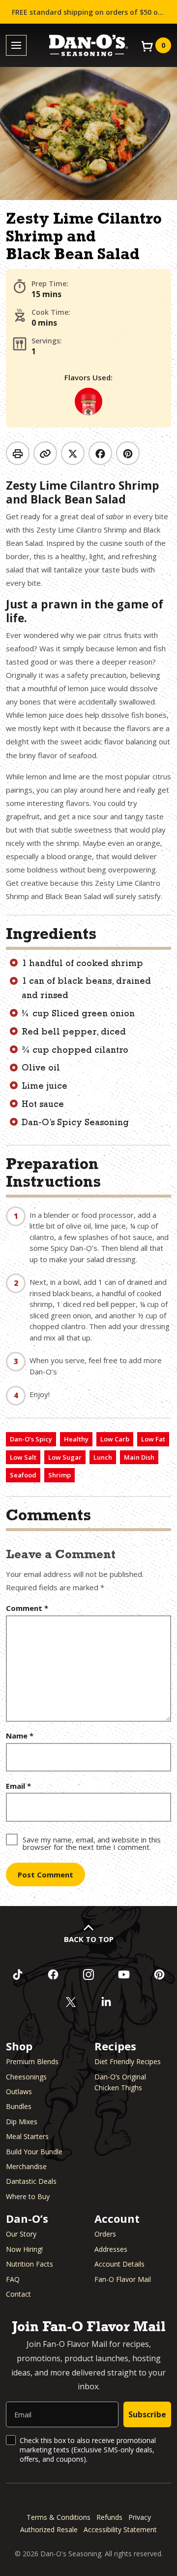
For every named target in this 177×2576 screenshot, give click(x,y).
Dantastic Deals (31, 2181)
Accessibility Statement (120, 2529)
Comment (27, 1608)
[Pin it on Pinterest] (128, 453)
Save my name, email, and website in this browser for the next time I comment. (92, 1843)
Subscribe (147, 2414)
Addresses (111, 2249)
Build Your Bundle (34, 2152)
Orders (105, 2234)
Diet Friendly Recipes (128, 2061)
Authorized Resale (49, 2529)
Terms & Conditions (59, 2517)
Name (20, 1736)
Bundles (19, 2106)
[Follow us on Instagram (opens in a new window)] (88, 1974)
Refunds (109, 2517)
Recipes (115, 2046)
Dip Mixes (22, 2122)
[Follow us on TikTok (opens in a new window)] (18, 1974)
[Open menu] (16, 46)
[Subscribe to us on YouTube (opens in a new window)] (124, 1974)
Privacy (140, 2517)
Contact (18, 2294)
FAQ (13, 2279)
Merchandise (26, 2166)
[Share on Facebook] (100, 453)
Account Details (119, 2264)
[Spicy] (88, 401)
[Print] (18, 453)
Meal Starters (27, 2136)
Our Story (21, 2234)
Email (18, 1786)
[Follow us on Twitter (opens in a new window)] (71, 2002)
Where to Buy (28, 2196)
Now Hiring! (24, 2249)
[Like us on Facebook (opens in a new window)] (53, 1974)
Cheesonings (26, 2077)
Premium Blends (32, 2061)
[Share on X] (73, 453)
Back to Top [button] (89, 1939)
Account (117, 2218)
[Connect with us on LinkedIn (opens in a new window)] (106, 2002)
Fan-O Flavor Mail (123, 2279)
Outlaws (19, 2091)
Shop (19, 2046)
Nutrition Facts (29, 2264)
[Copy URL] (45, 453)
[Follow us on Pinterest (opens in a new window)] (159, 1974)
